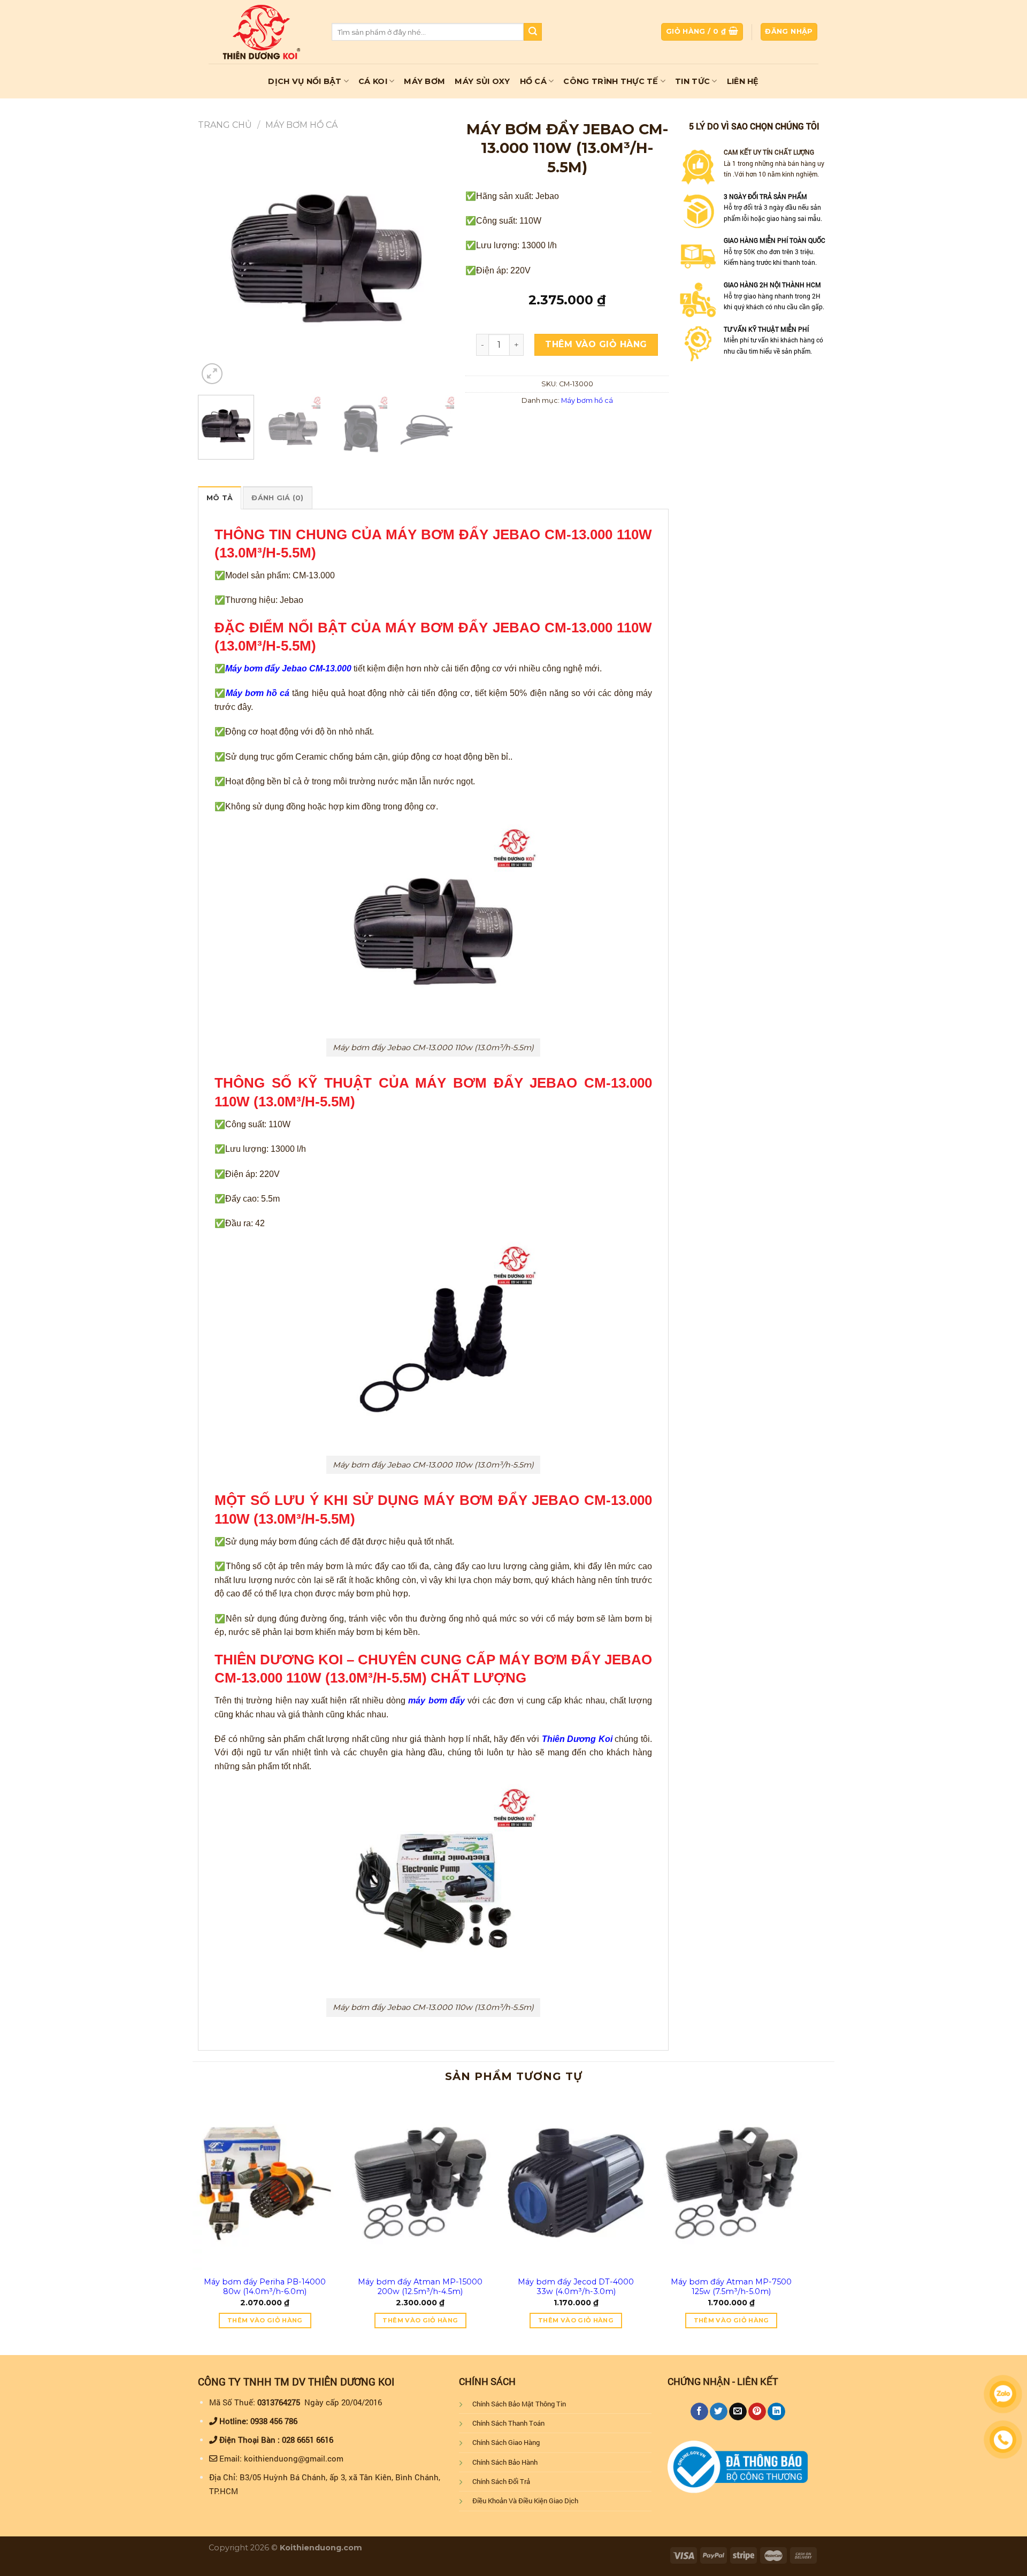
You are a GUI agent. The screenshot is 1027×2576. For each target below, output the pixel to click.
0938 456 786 (274, 2421)
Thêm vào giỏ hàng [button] (265, 2320)
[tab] (220, 498)
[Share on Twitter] (719, 2412)
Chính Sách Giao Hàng (506, 2442)
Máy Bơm (424, 81)
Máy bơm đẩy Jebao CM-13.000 (288, 668)
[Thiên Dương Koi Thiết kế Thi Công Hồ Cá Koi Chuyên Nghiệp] (262, 32)
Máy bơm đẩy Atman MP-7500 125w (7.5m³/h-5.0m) (731, 2287)
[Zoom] (212, 374)
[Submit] (533, 32)
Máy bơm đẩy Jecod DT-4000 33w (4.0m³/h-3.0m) (576, 2287)
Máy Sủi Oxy (482, 81)
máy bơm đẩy (436, 1700)
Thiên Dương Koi (577, 1739)
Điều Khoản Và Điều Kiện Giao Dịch (525, 2501)
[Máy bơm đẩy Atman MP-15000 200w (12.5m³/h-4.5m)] (420, 2183)
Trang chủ (225, 125)
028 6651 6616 (308, 2440)
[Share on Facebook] (699, 2412)
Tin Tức (692, 81)
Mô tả (220, 498)
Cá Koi (373, 81)
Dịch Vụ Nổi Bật (305, 81)
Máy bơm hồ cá (301, 125)
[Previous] (217, 258)
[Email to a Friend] (738, 2412)
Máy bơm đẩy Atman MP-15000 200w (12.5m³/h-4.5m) (420, 2287)
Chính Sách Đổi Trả (501, 2481)
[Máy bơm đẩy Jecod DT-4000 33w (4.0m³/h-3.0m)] (576, 2183)
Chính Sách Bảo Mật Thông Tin (519, 2404)
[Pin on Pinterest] (757, 2412)
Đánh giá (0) (277, 498)
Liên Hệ (743, 81)
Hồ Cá (533, 81)
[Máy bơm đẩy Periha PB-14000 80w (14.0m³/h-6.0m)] (265, 2183)
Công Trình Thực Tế (611, 81)
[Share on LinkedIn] (776, 2412)
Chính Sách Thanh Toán (508, 2423)
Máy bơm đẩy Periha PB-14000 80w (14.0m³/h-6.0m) (265, 2287)
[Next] (436, 258)
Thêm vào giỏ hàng (596, 344)
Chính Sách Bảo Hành (505, 2462)
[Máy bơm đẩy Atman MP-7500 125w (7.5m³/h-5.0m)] (731, 2183)
